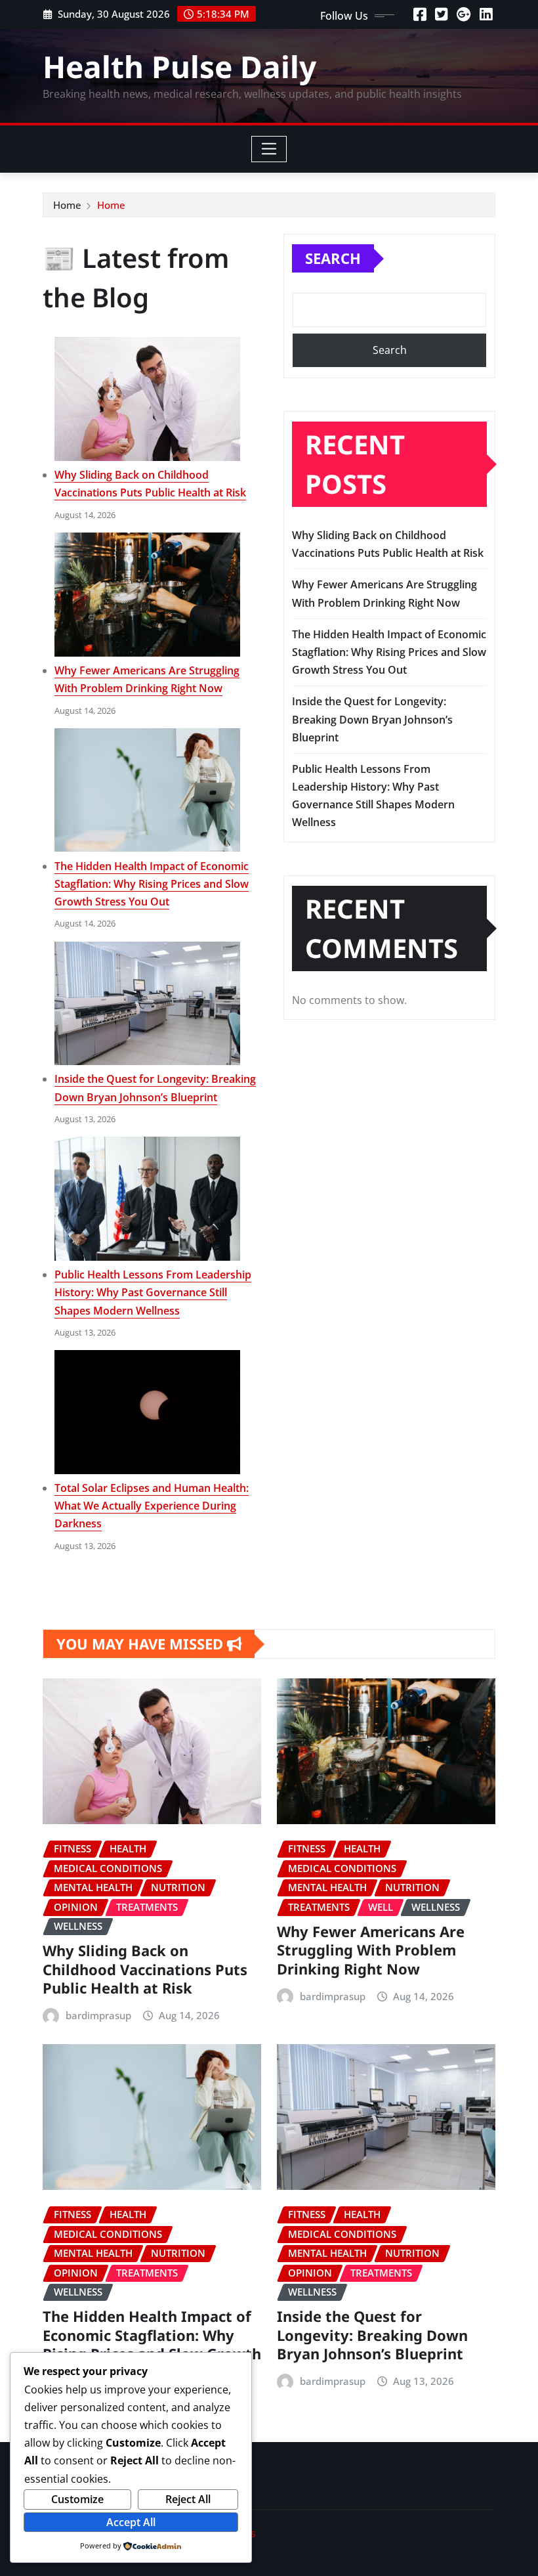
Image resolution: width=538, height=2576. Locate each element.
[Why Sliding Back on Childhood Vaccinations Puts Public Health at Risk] (147, 399)
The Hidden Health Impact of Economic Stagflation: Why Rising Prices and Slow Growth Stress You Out (152, 884)
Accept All (131, 2522)
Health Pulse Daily (179, 66)
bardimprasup (98, 2015)
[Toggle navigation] (269, 149)
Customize (77, 2499)
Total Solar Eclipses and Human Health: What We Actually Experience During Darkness (152, 1506)
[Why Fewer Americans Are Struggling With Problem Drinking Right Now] (147, 595)
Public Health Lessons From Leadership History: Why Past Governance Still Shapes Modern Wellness (153, 1292)
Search (333, 258)
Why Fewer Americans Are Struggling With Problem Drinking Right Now (371, 1950)
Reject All (188, 2499)
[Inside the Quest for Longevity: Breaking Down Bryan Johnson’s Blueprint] (147, 1004)
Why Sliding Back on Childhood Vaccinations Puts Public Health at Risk (145, 1969)
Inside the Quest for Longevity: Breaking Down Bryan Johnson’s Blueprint (372, 719)
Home (67, 205)
